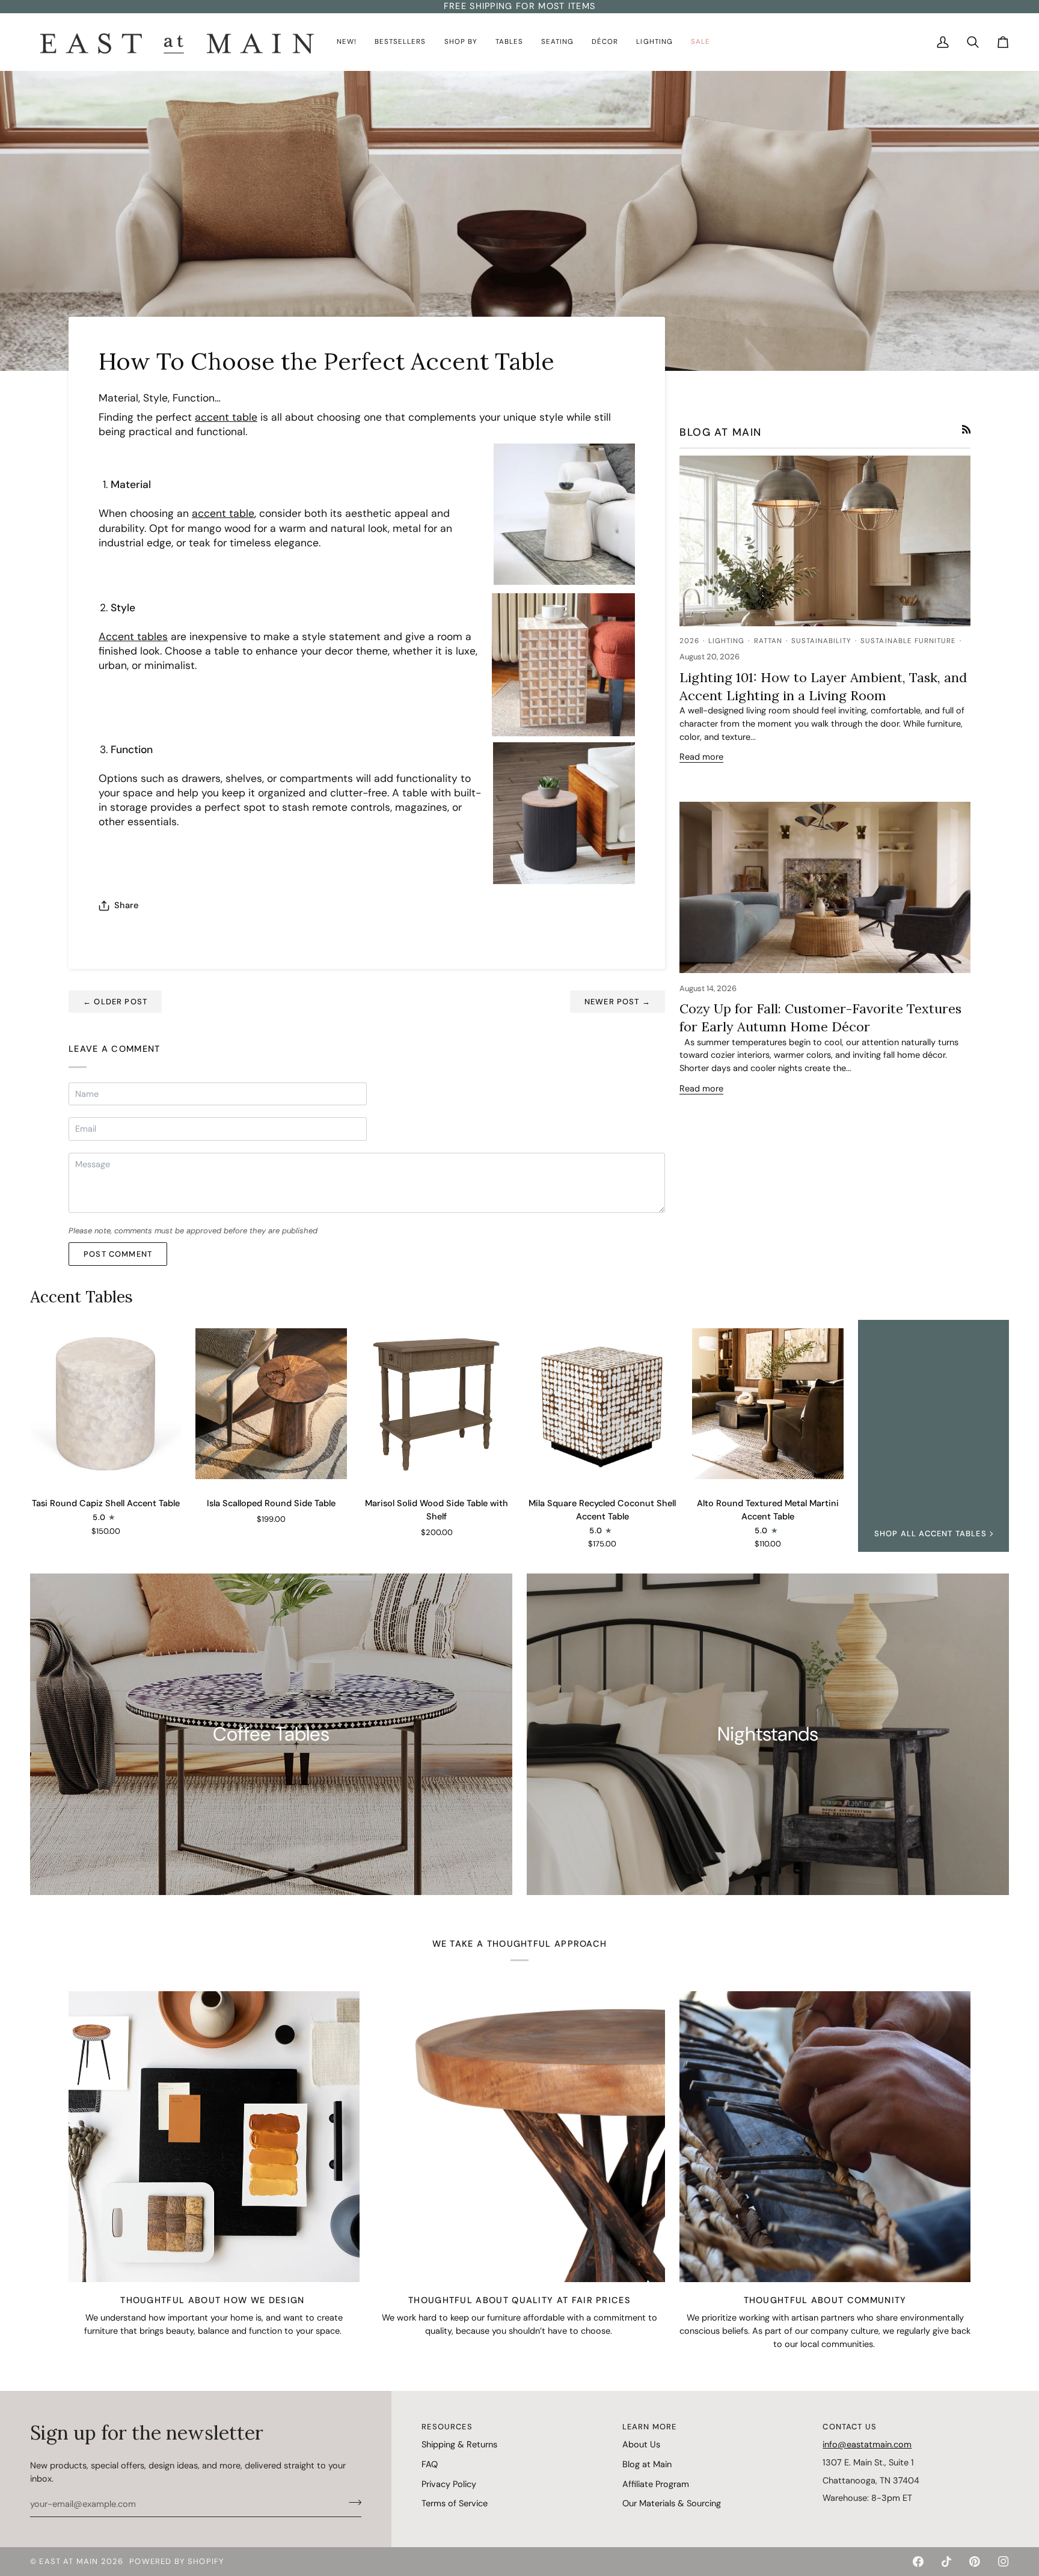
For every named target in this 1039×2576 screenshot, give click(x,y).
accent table (226, 417)
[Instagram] (1004, 2562)
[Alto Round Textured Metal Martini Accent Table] (768, 1404)
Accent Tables (81, 1297)
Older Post (115, 1002)
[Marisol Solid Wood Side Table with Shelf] (437, 1404)
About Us (641, 2444)
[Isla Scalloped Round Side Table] (271, 1404)
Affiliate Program (656, 2484)
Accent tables (133, 636)
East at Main (69, 2561)
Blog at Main (647, 2464)
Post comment (118, 1254)
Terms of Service (455, 2503)
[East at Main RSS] (967, 429)
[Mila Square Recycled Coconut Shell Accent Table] (602, 1404)
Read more (701, 757)
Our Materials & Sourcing (672, 2503)
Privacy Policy (449, 2484)
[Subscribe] (351, 2503)
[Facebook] (918, 2562)
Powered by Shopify (177, 2561)
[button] (347, 42)
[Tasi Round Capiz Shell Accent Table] (106, 1404)
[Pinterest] (975, 2562)
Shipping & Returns (459, 2444)
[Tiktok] (946, 2562)
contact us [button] (850, 2427)
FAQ (430, 2464)
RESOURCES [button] (447, 2427)
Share (126, 905)
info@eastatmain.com (867, 2444)
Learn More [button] (650, 2427)
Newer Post (618, 1002)
